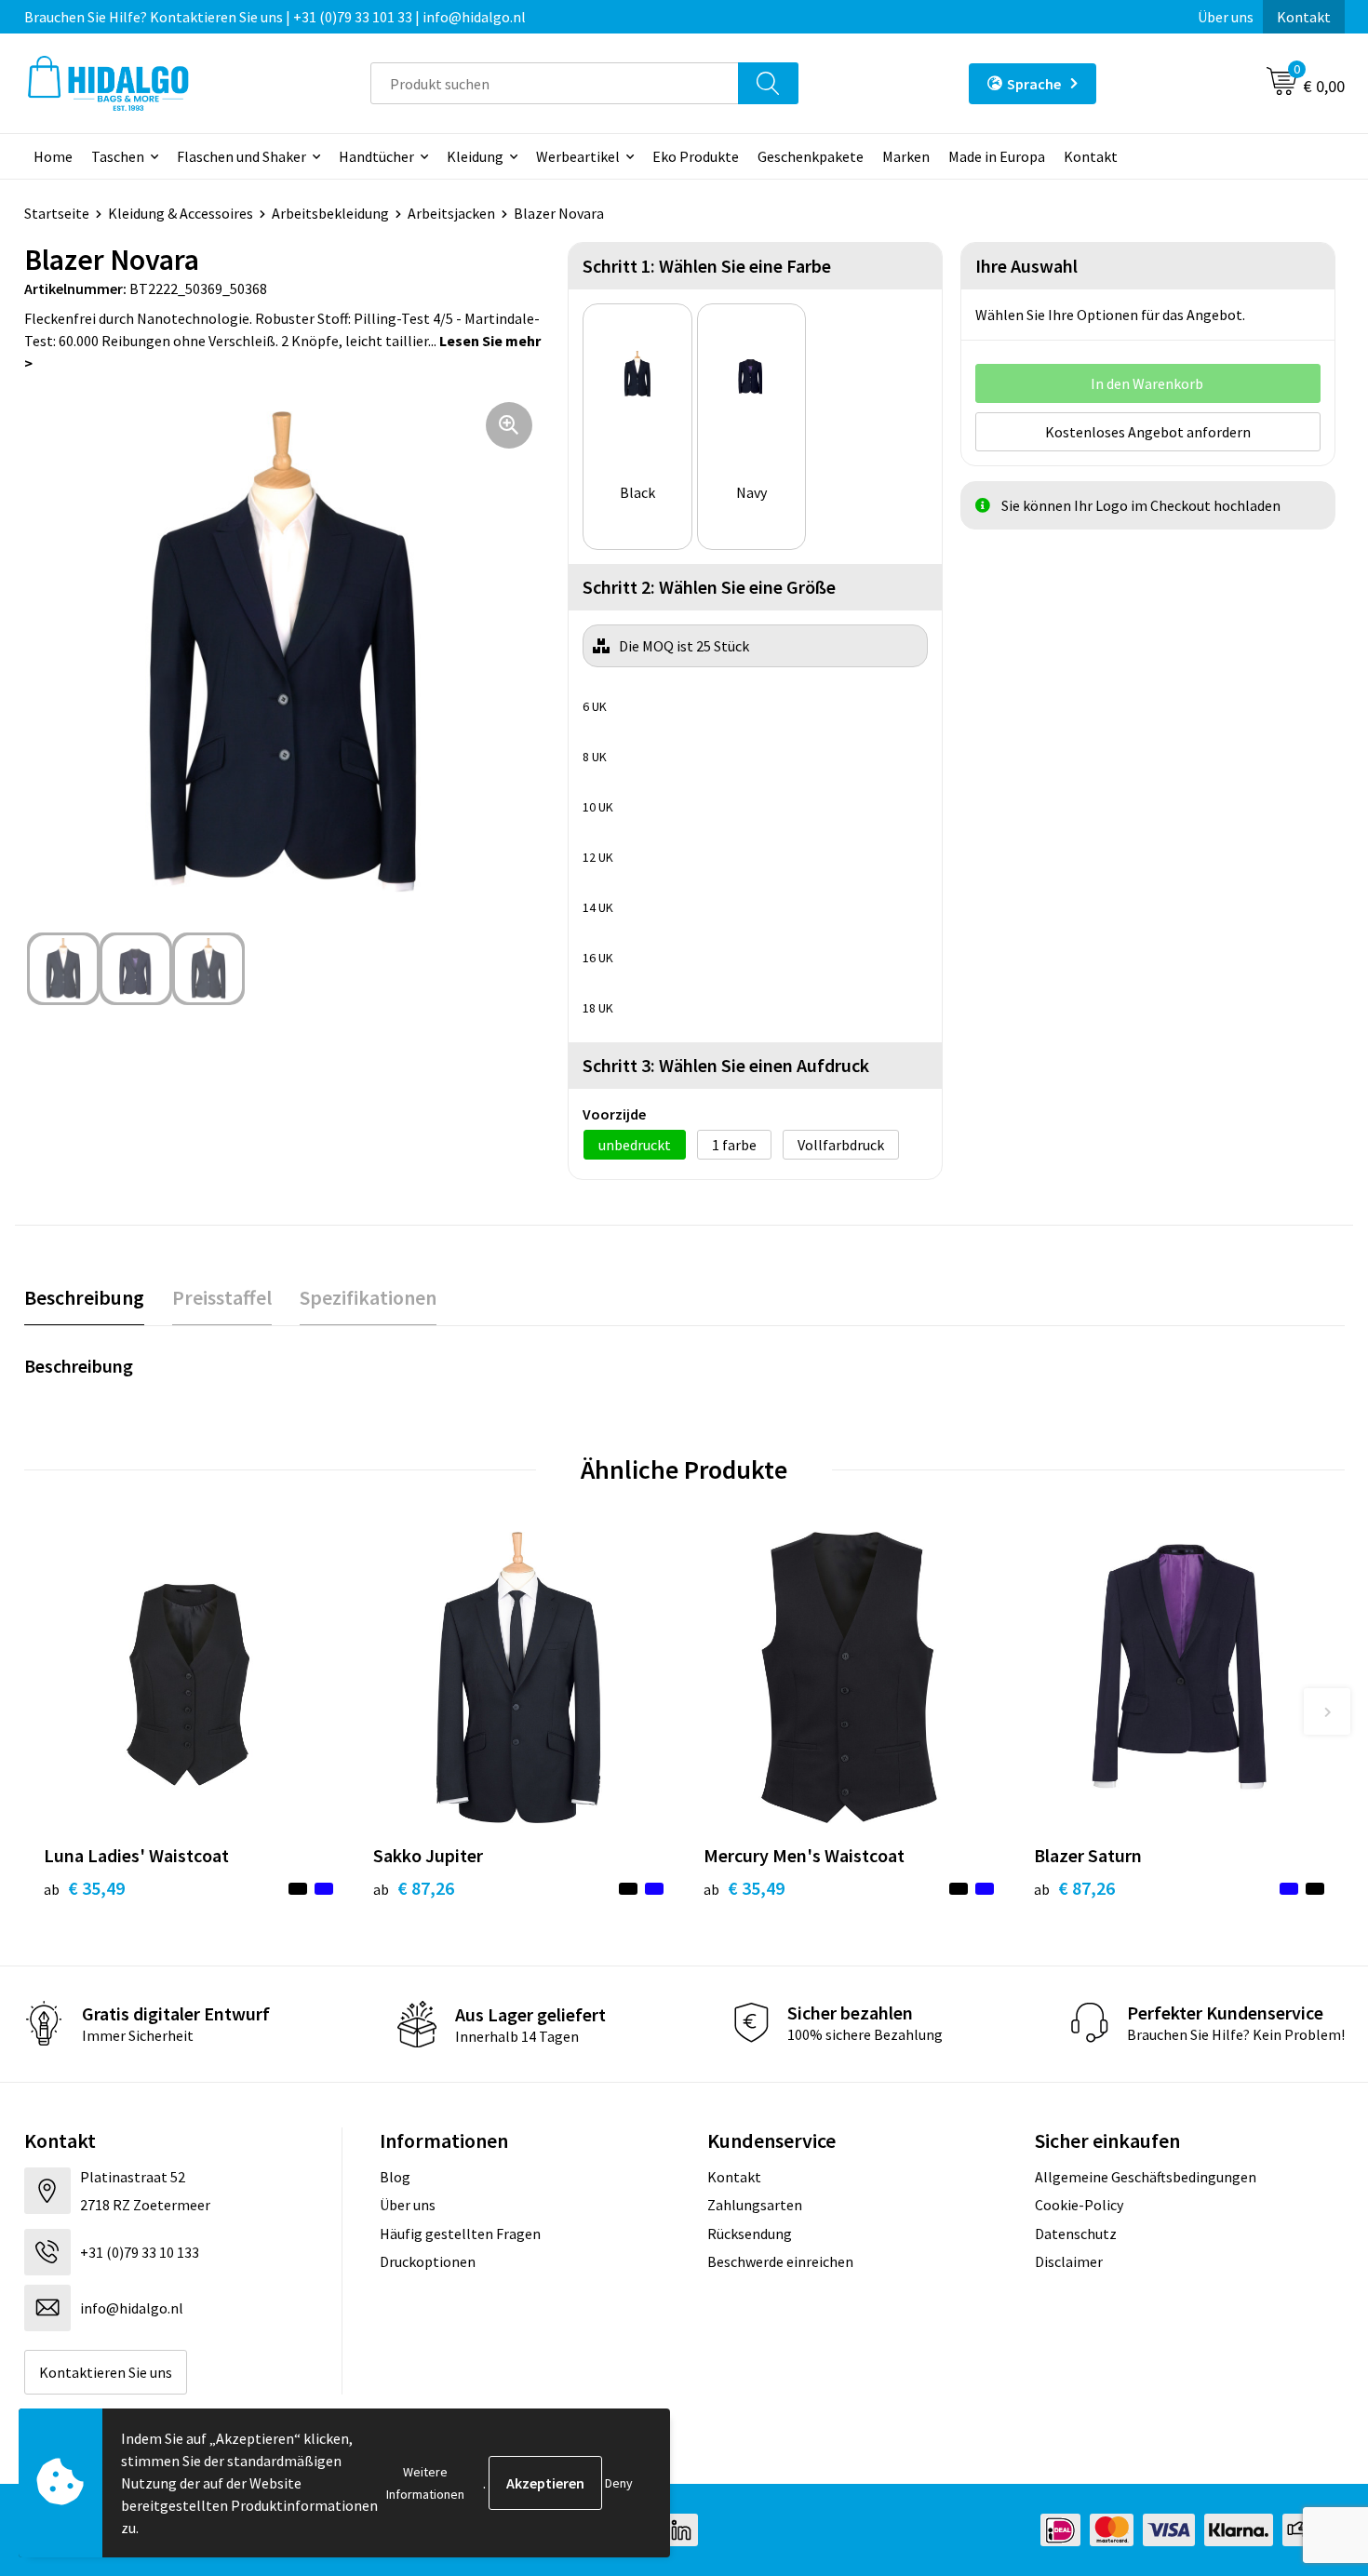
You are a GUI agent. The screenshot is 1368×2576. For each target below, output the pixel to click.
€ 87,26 (414, 1888)
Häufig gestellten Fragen (460, 2234)
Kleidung (475, 156)
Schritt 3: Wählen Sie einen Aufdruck (726, 1065)
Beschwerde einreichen (780, 2261)
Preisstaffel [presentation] (222, 1297)
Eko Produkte (696, 156)
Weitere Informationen (425, 2483)
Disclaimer (1069, 2261)
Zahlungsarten (755, 2205)
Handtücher (376, 156)
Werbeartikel (578, 156)
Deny (619, 2483)
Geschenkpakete (811, 156)
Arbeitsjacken (451, 213)
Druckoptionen (428, 2261)
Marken (906, 156)
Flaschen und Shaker (241, 156)
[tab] (84, 1298)
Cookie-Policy (1079, 2205)
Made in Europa (997, 156)
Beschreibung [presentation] (84, 1297)
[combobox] (555, 83)
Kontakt (1304, 17)
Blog (395, 2177)
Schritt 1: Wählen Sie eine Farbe (707, 266)
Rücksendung (750, 2234)
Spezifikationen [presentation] (368, 1297)
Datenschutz (1076, 2234)
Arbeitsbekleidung (330, 213)
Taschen (118, 156)
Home (53, 156)
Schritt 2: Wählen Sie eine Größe (709, 587)
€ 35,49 (84, 1888)
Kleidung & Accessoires (181, 213)
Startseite (57, 213)
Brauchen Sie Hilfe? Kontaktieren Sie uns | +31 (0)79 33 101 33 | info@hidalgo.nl (275, 17)
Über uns (1226, 17)
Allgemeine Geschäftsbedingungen (1146, 2177)
